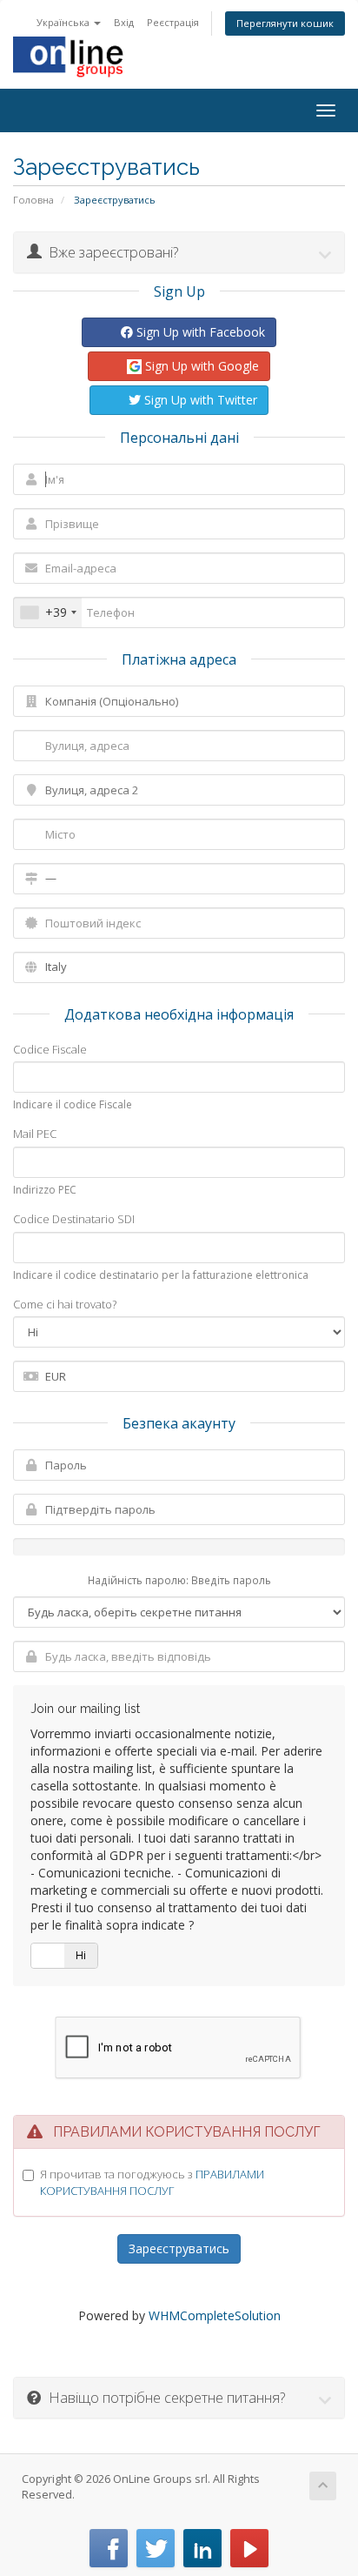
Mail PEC (35, 1134)
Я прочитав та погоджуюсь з (152, 2182)
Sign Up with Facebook (199, 332)
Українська (64, 22)
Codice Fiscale (50, 1049)
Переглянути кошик (285, 23)
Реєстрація (173, 22)
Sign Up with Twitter (199, 400)
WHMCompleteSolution (215, 2315)
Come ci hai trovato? (65, 1304)
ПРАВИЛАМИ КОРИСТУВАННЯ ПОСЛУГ (152, 2182)
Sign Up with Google (200, 366)
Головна (33, 200)
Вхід (124, 22)
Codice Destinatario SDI (74, 1219)
